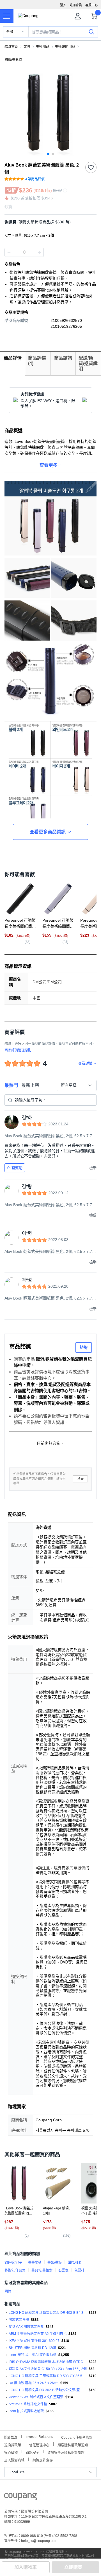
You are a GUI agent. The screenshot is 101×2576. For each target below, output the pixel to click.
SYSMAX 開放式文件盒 (26, 2327)
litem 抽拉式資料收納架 (26, 2411)
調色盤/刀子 (13, 2263)
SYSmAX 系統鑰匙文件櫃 (28, 2404)
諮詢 (84, 1347)
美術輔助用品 (65, 47)
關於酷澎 (11, 2437)
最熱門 (11, 1085)
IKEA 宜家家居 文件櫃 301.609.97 (34, 2341)
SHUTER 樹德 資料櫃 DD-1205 (32, 2348)
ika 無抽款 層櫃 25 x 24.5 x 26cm (34, 2383)
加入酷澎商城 (14, 2460)
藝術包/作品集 (15, 2270)
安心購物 (11, 2452)
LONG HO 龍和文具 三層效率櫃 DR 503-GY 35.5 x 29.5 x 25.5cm (48, 2376)
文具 (27, 47)
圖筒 (8, 2292)
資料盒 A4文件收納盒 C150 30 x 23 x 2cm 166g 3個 (48, 2369)
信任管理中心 (39, 2444)
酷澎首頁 (11, 47)
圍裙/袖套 (75, 2263)
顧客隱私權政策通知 (73, 2444)
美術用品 (43, 47)
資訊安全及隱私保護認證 (66, 2452)
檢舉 (81, 1479)
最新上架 (30, 1085)
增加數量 (9, 252)
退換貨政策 (13, 2444)
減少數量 (39, 252)
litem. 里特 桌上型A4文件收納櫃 (33, 2355)
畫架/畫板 (55, 2263)
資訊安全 (33, 2452)
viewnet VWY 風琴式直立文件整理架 (36, 2397)
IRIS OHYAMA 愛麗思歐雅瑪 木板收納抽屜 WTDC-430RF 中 (48, 2362)
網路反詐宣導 (43, 2460)
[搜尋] (91, 32)
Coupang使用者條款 (77, 2437)
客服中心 (91, 5)
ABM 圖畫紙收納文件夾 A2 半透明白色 (38, 2334)
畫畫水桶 (35, 2263)
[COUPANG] (21, 2498)
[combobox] (77, 1085)
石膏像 (63, 2270)
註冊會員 (76, 5)
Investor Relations (39, 2436)
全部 (10, 32)
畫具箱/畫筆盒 (42, 2270)
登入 (63, 5)
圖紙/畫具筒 (13, 60)
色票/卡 (80, 2270)
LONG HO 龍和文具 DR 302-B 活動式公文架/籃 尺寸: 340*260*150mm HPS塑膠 (48, 2390)
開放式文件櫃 (19, 2320)
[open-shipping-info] (49, 222)
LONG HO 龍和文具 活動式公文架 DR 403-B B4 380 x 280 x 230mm (48, 2313)
